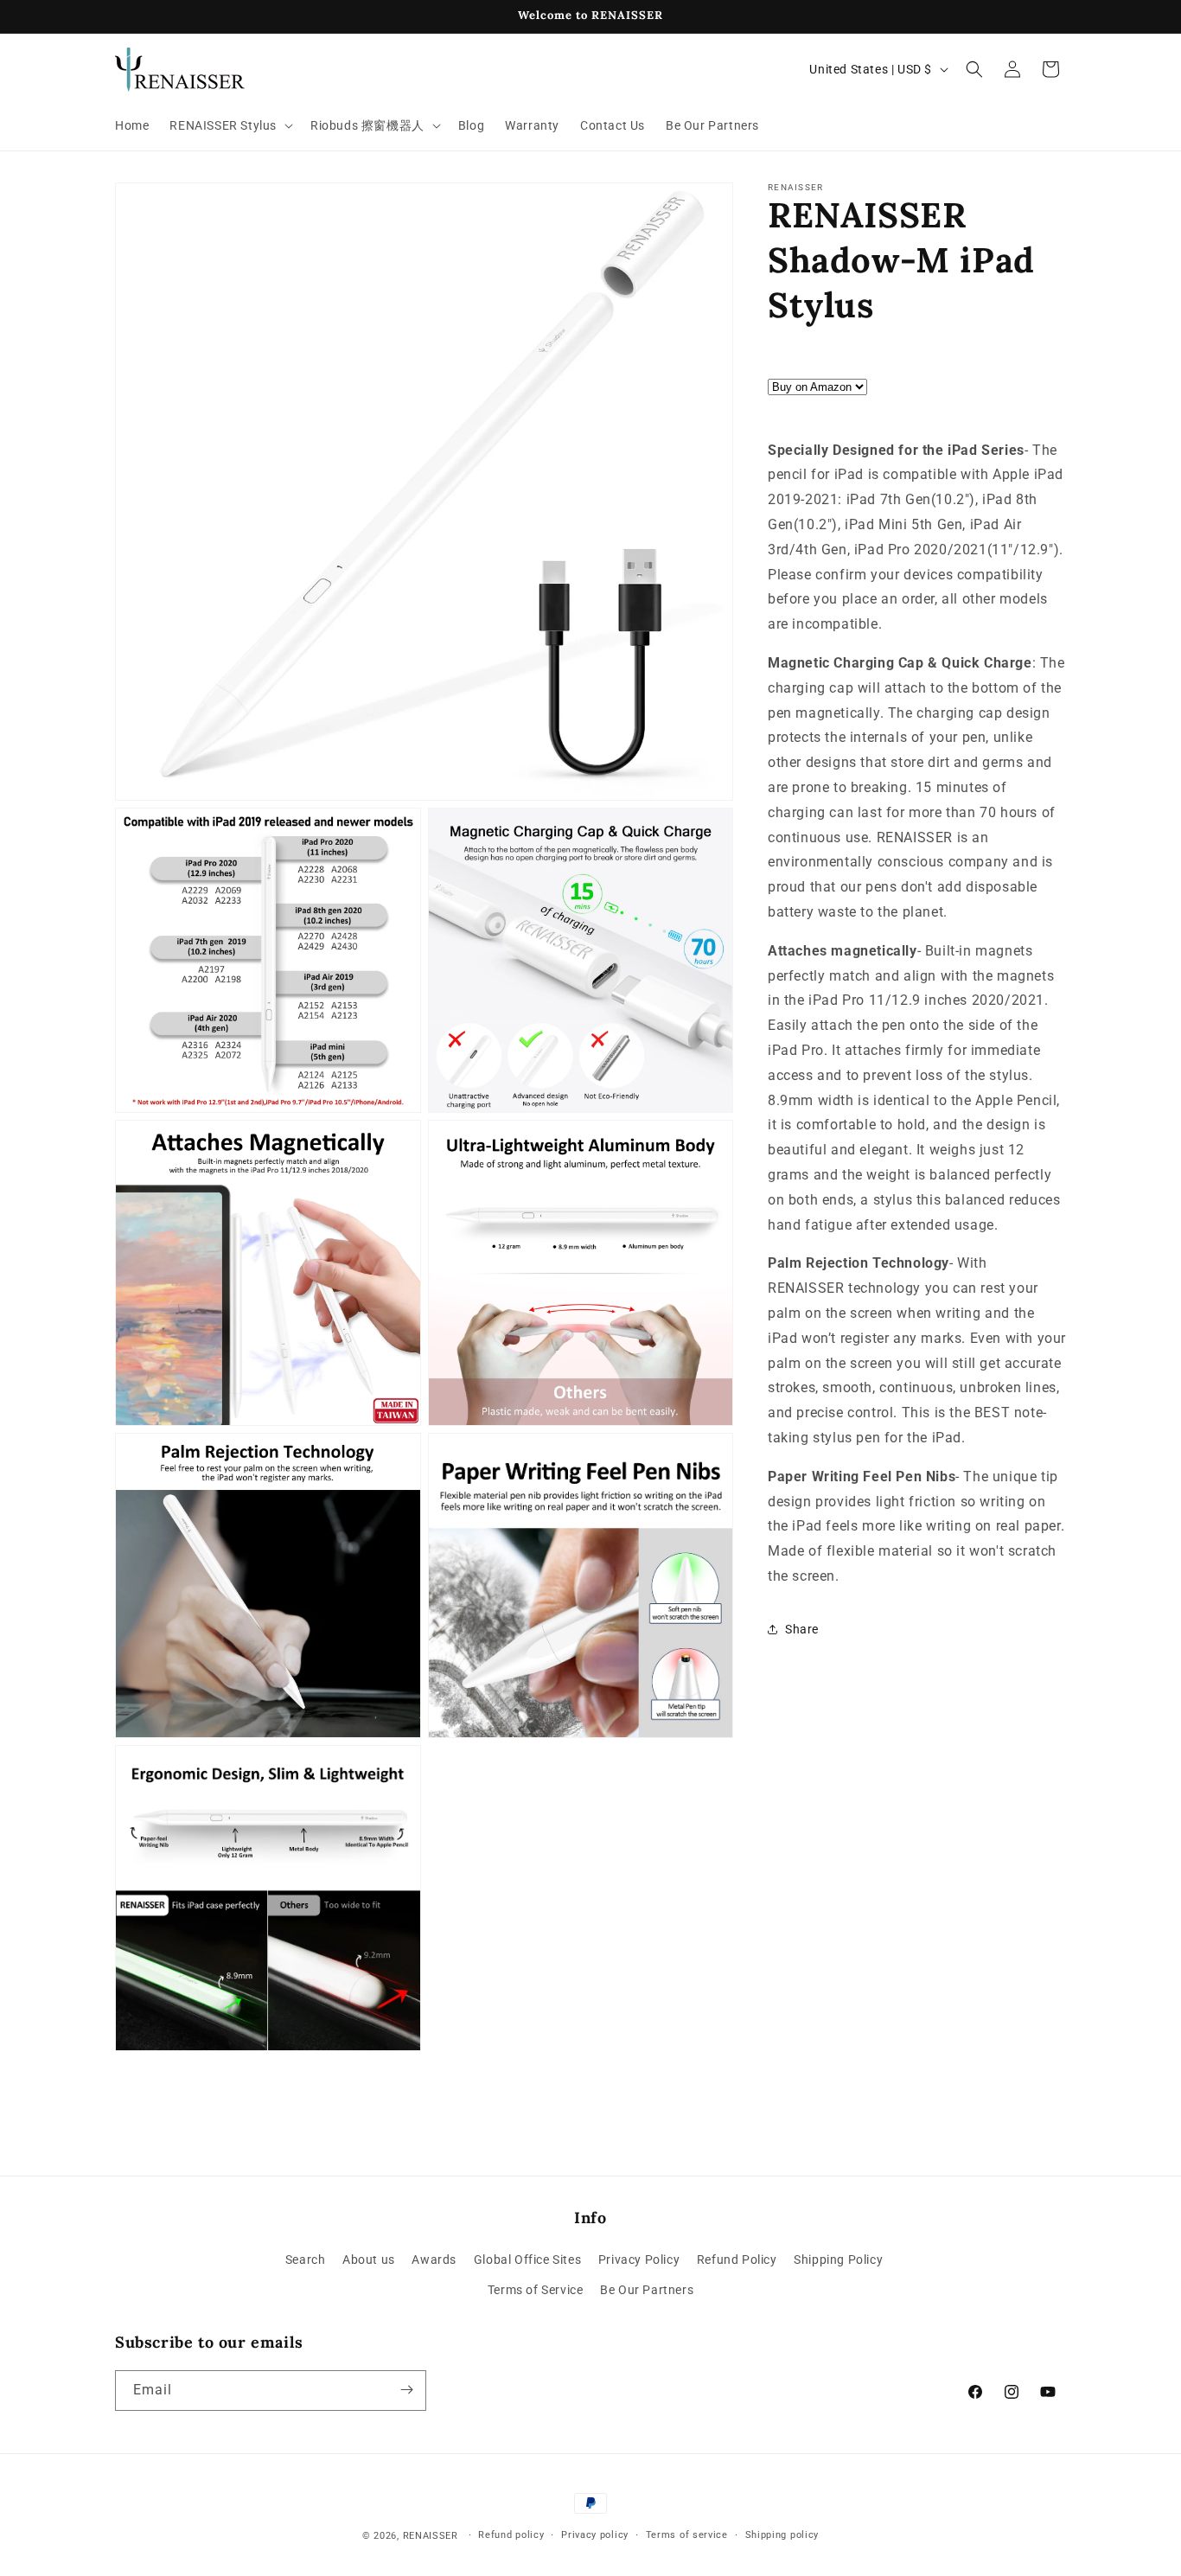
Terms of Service (536, 2291)
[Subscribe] (406, 2390)
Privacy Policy (639, 2260)
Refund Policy (737, 2260)
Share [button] (802, 1629)
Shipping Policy (838, 2260)
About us (369, 2260)
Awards (434, 2260)
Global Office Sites (527, 2260)
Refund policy (511, 2535)
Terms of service (687, 2535)
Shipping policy (782, 2535)
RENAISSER (431, 2536)
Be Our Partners (647, 2291)
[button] (230, 125)
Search (306, 2260)
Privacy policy (595, 2535)
